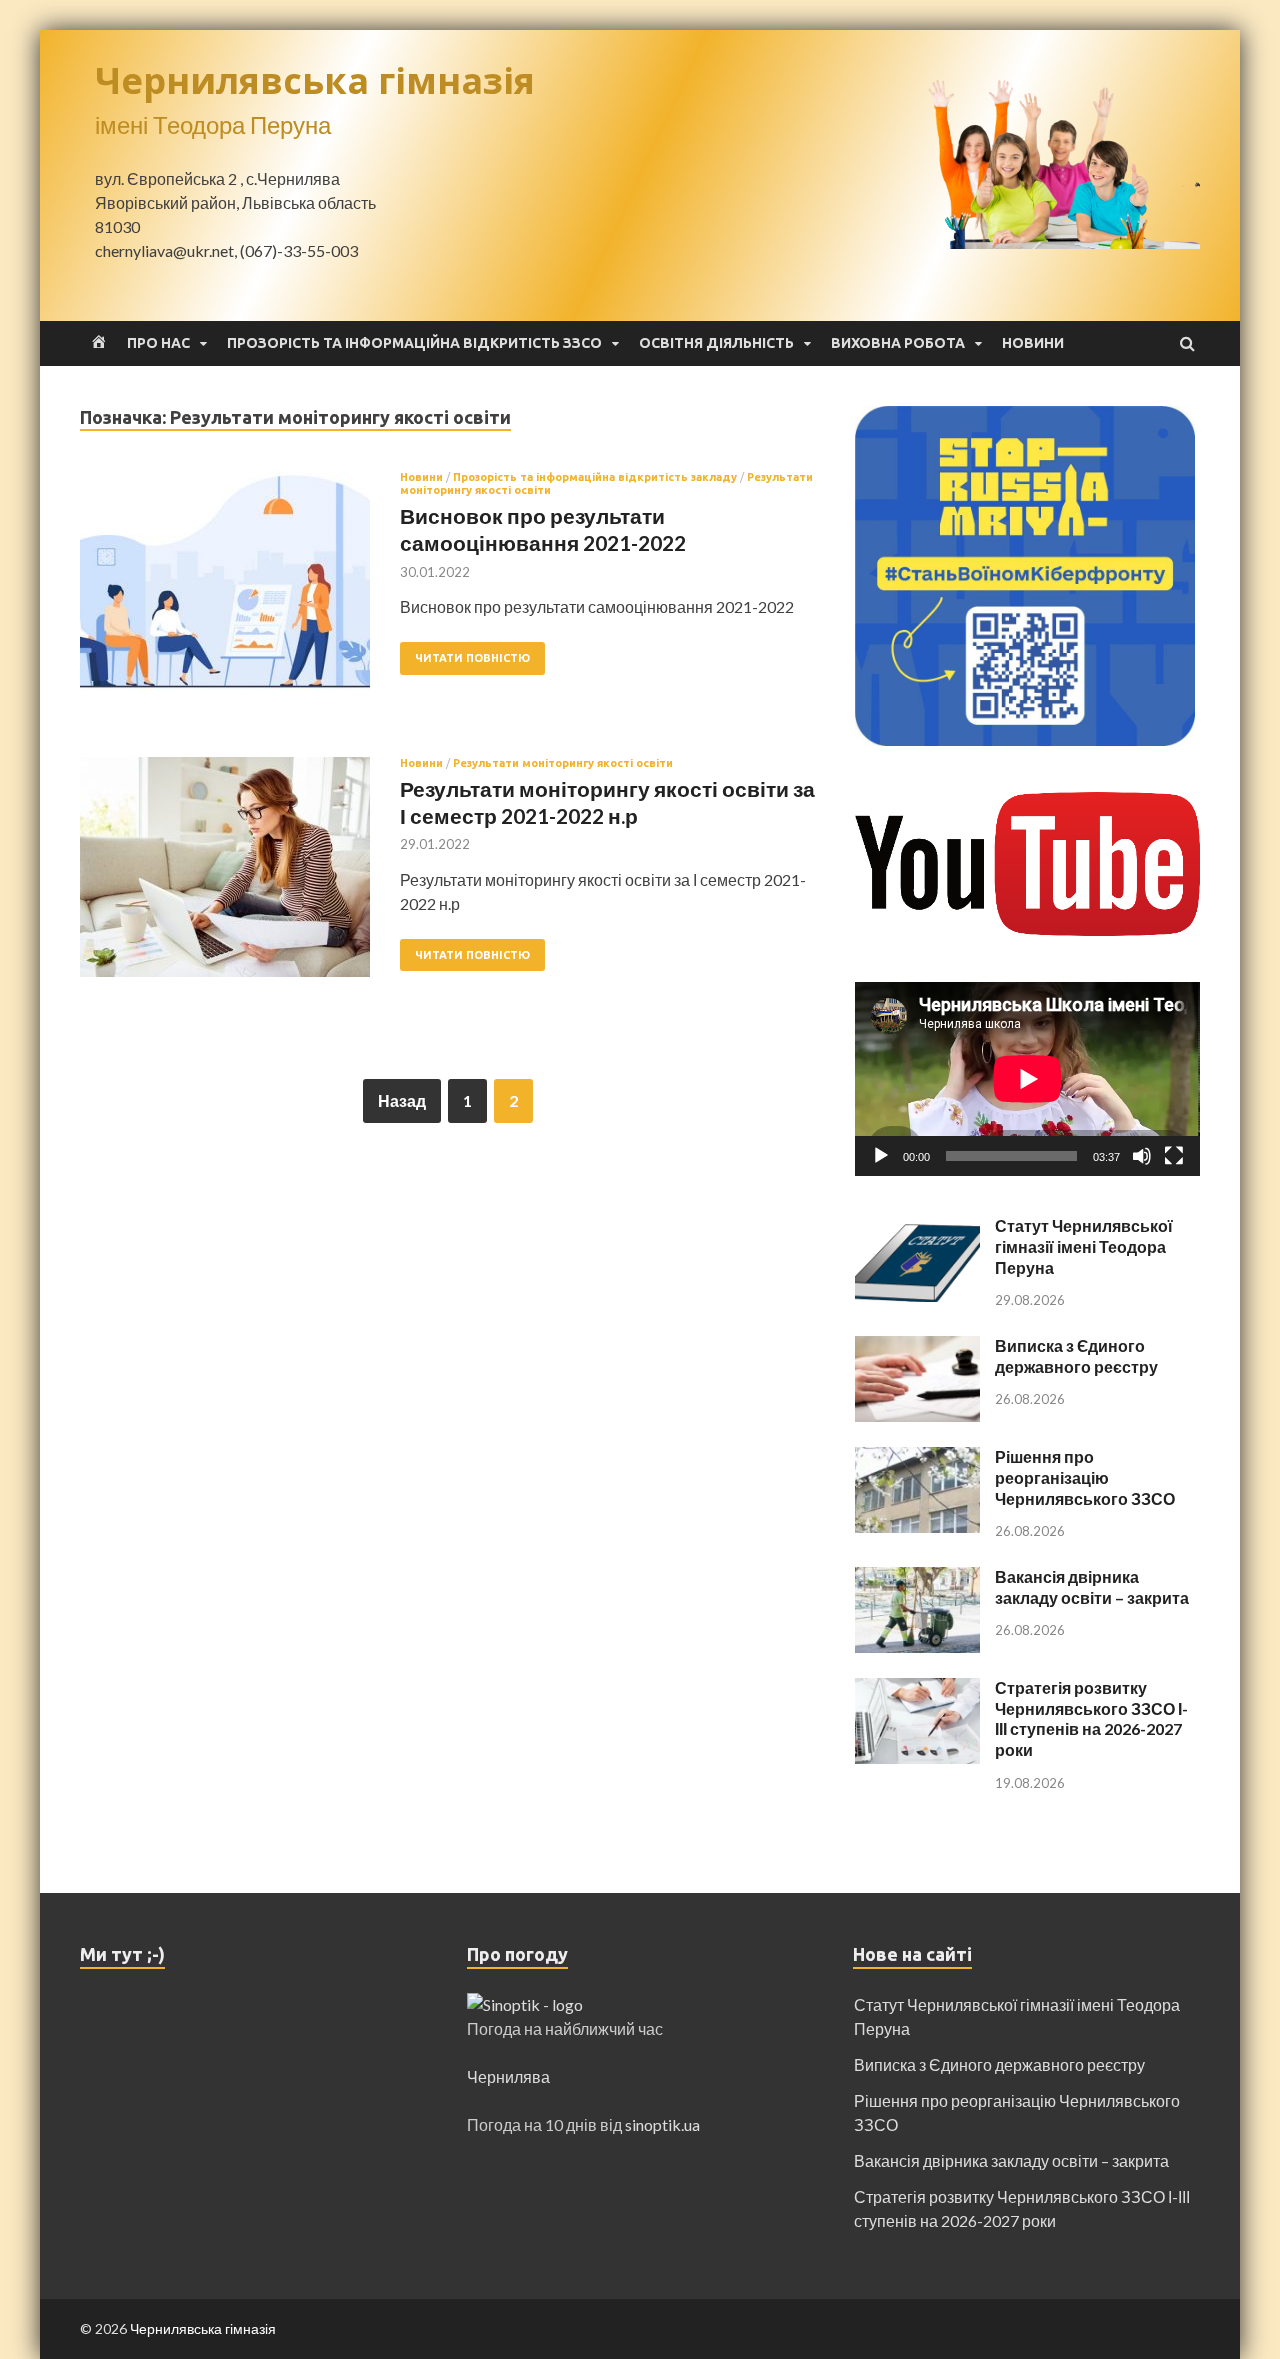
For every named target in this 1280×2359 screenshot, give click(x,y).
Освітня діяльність (716, 343)
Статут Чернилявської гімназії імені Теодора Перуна (1084, 1246)
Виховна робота (898, 343)
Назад (402, 1100)
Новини (1033, 343)
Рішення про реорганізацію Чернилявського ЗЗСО (1085, 1477)
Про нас (158, 343)
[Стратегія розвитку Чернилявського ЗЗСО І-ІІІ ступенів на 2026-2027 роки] (917, 1689)
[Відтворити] (881, 1156)
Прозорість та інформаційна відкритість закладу (595, 477)
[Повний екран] (1174, 1156)
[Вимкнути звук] (1142, 1156)
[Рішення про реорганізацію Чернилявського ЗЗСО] (917, 1458)
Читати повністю (472, 658)
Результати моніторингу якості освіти (563, 763)
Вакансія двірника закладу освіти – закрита (1092, 1587)
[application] (1027, 1079)
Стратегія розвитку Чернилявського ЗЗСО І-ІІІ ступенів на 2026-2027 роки (1091, 1718)
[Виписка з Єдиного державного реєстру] (917, 1347)
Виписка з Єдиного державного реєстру (1076, 1356)
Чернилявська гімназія (315, 80)
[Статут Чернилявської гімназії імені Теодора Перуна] (917, 1227)
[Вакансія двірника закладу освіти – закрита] (917, 1578)
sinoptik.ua (662, 2124)
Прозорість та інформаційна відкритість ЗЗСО (414, 343)
